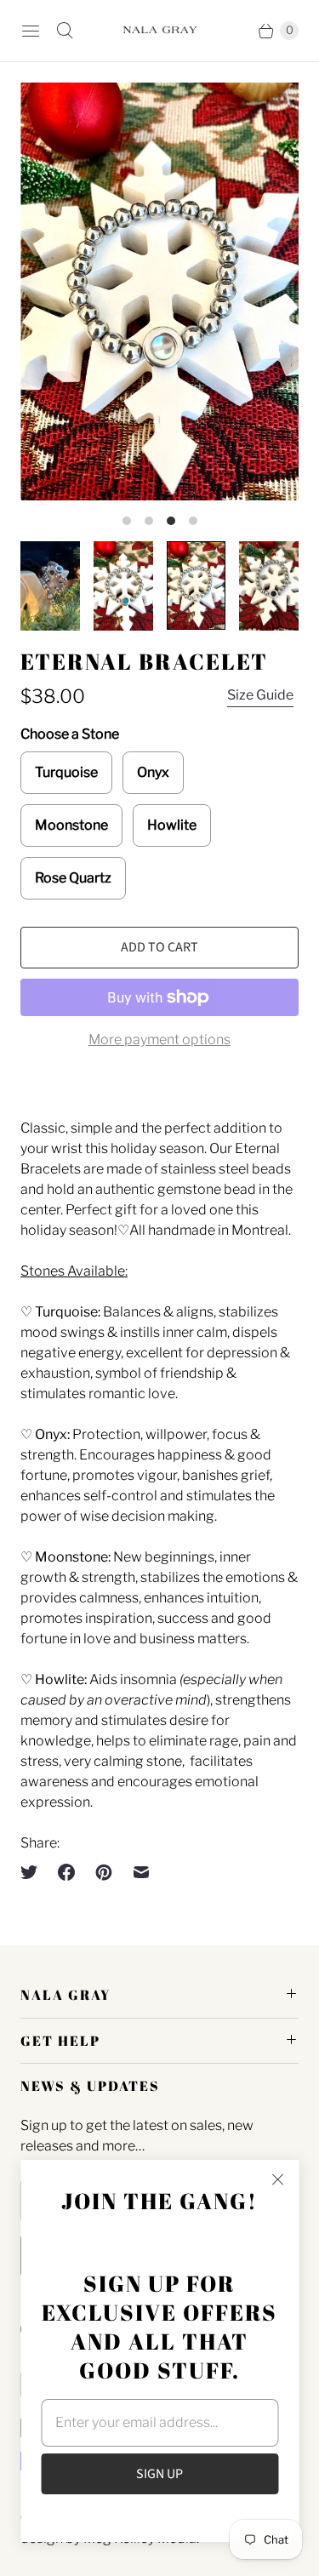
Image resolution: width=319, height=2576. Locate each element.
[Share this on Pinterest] (104, 1872)
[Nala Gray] (160, 31)
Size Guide (260, 695)
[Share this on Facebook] (66, 1872)
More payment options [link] (159, 1040)
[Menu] (31, 31)
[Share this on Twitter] (34, 1872)
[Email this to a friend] (141, 1872)
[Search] (65, 31)
